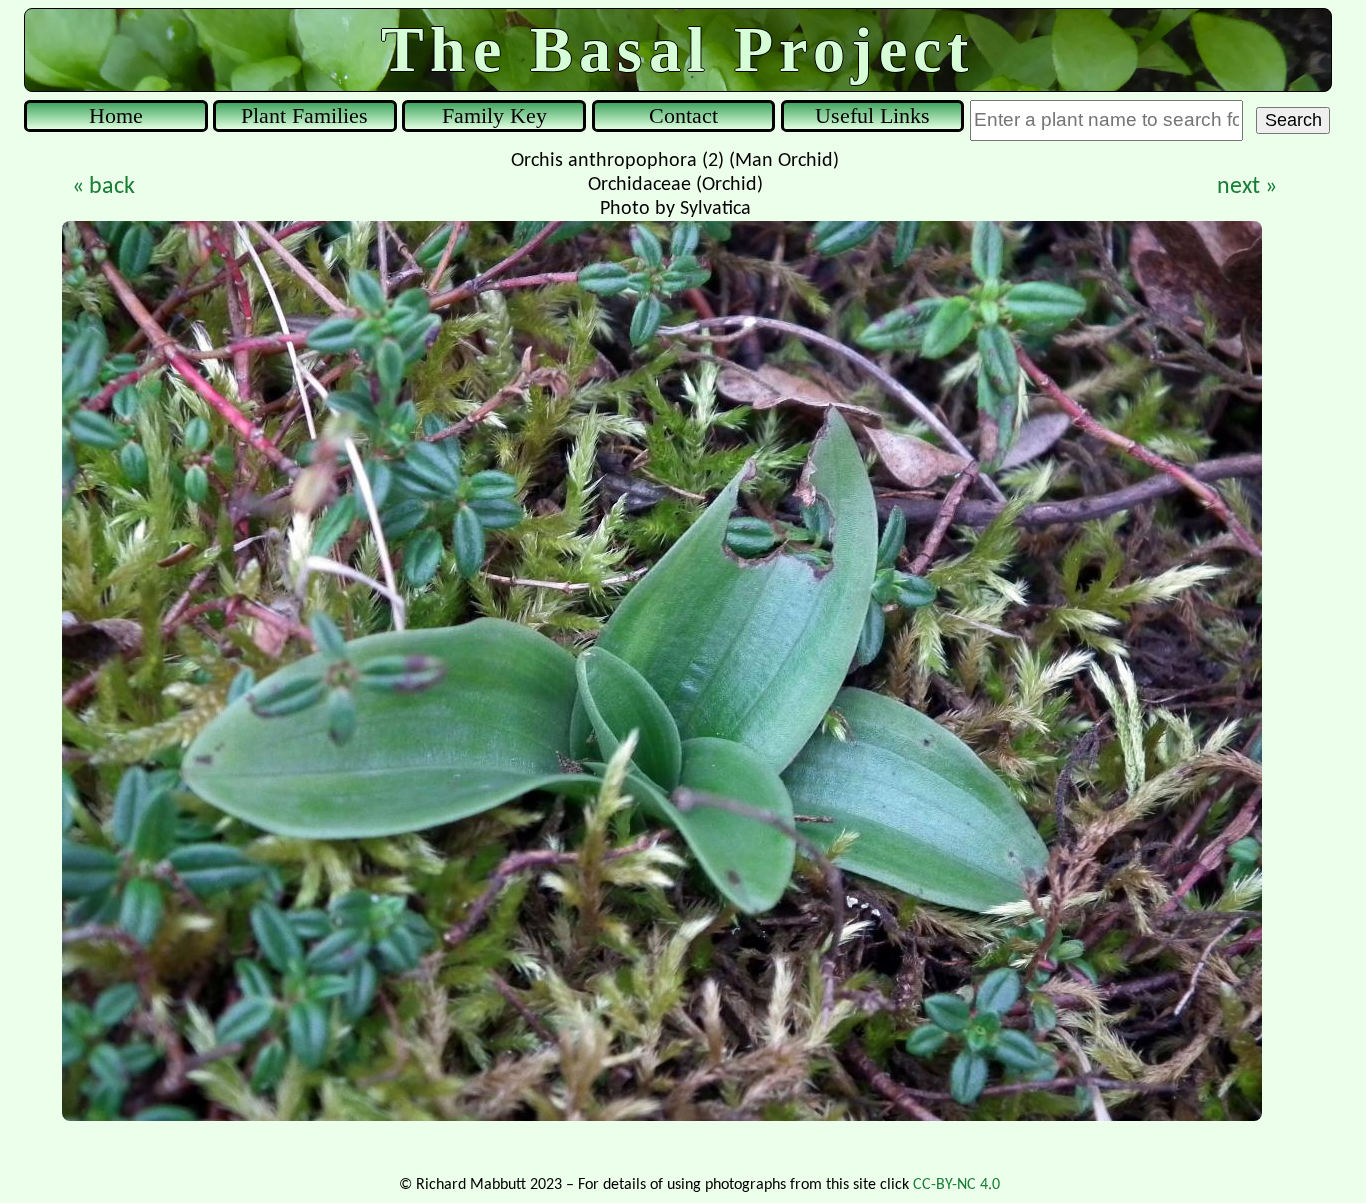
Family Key (494, 115)
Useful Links (872, 115)
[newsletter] (1350, 16)
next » (1247, 187)
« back (103, 187)
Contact (683, 115)
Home (116, 115)
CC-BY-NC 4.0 (956, 1185)
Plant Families (304, 115)
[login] (16, 16)
